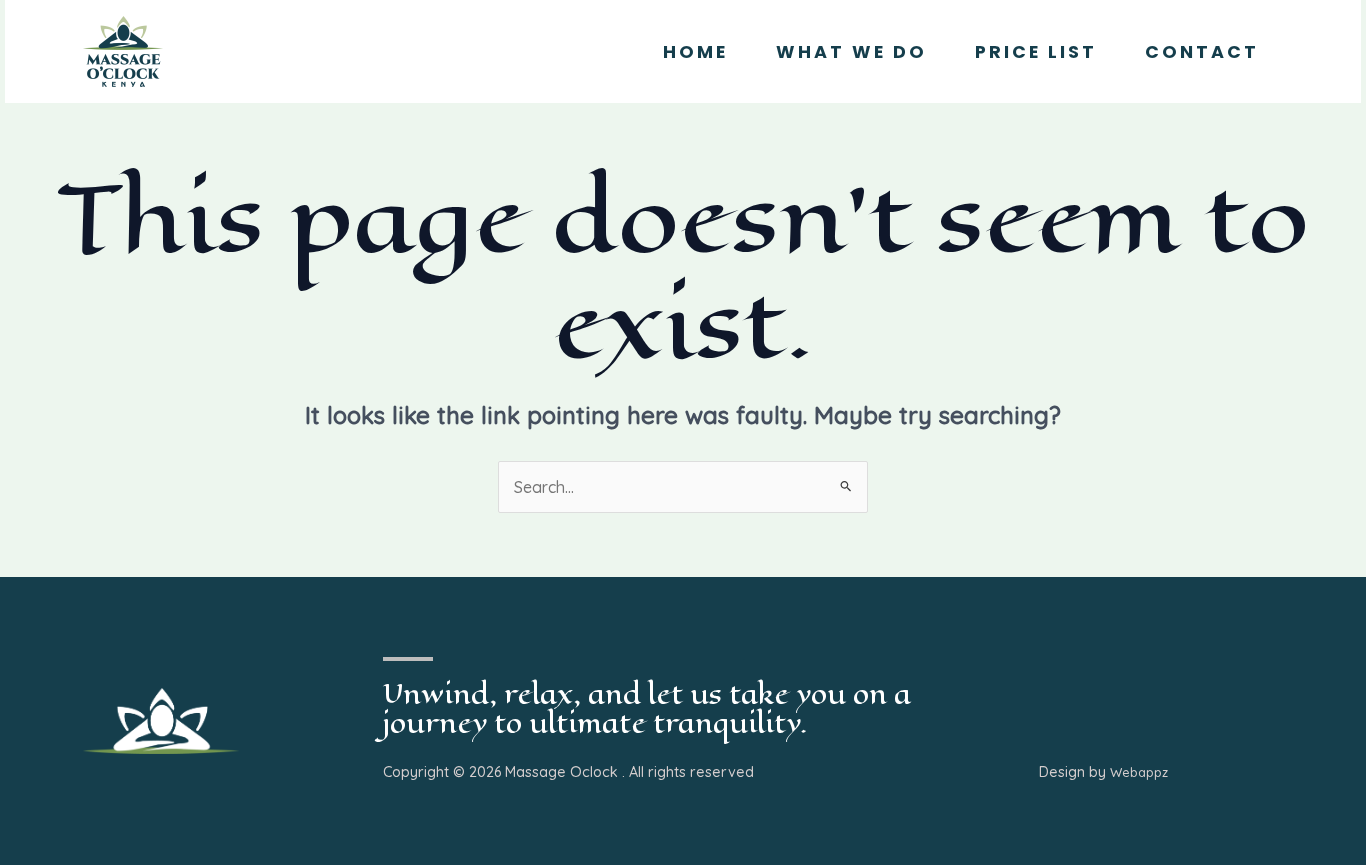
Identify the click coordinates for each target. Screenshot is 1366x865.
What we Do (851, 52)
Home (695, 52)
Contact (1202, 52)
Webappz (1139, 772)
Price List (1036, 52)
